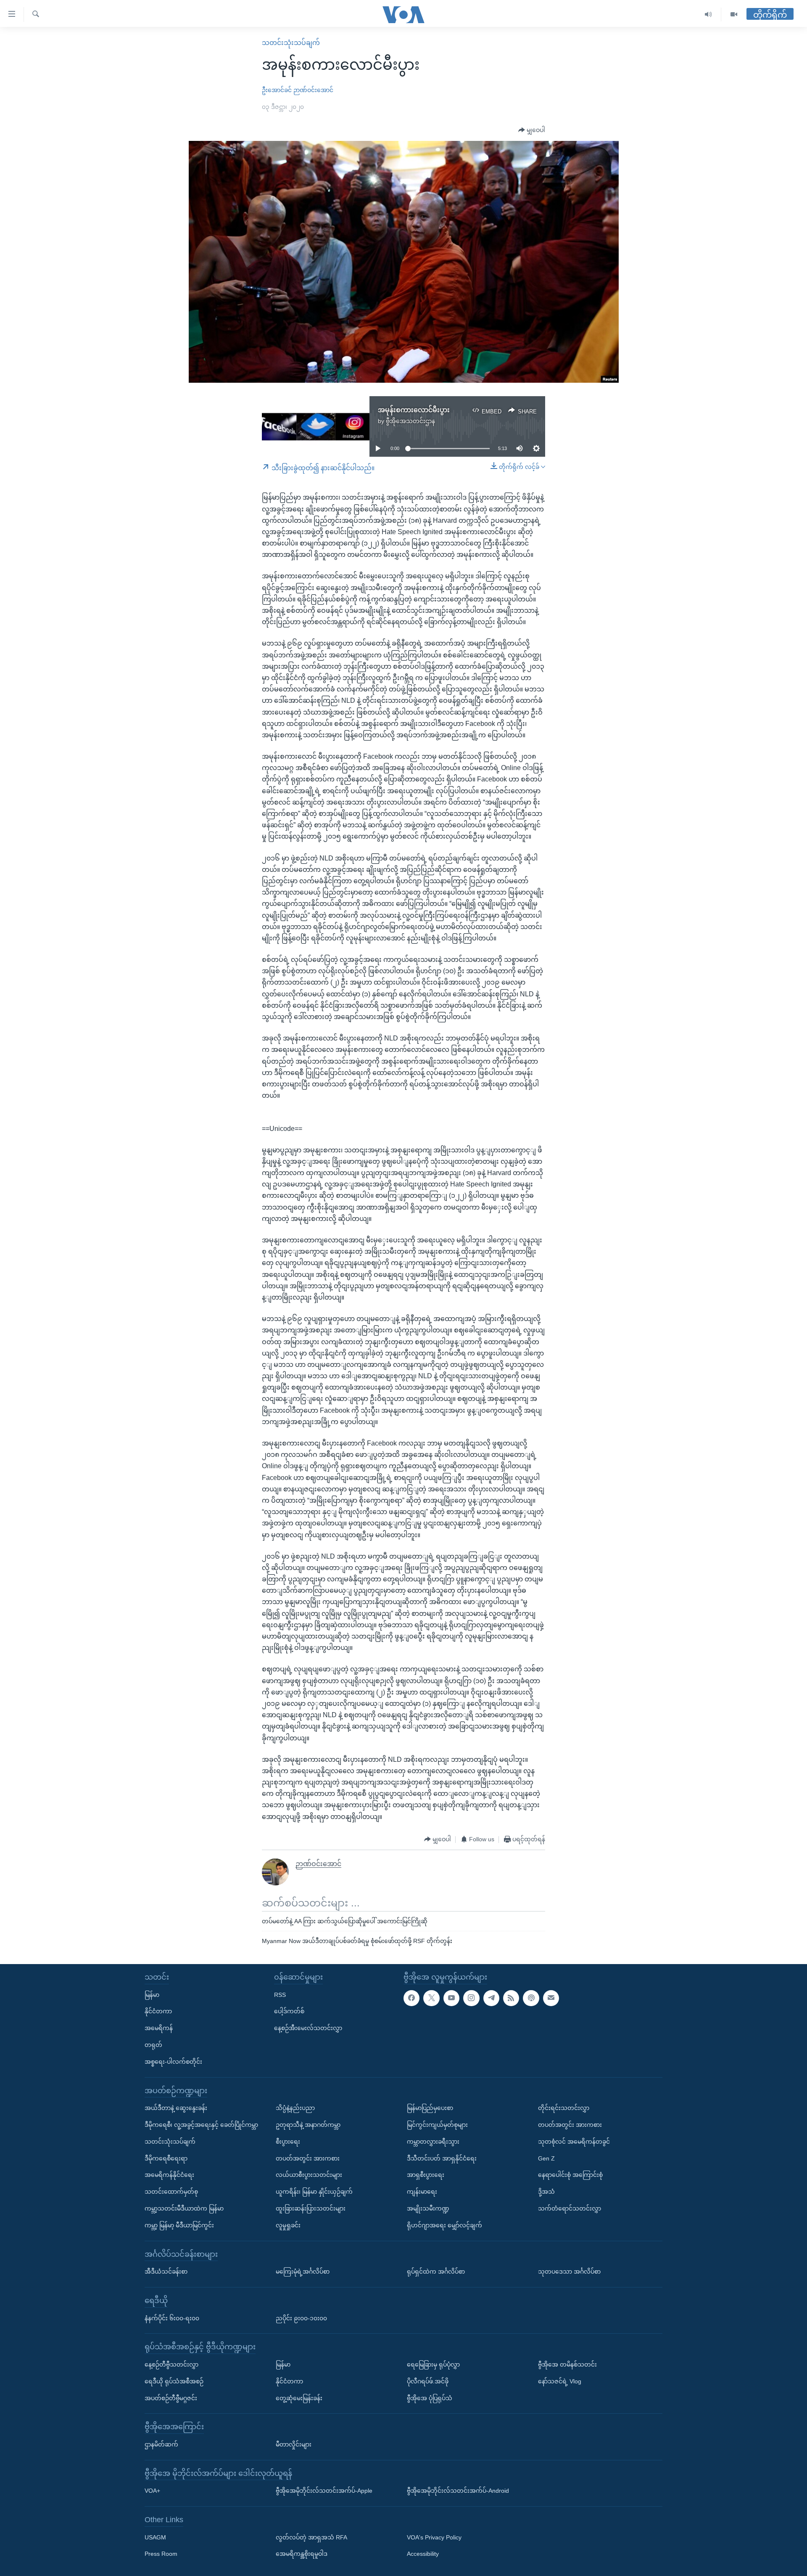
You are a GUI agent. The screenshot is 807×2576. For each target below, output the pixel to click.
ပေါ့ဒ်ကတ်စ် (289, 2011)
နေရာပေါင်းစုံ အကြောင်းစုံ (570, 2175)
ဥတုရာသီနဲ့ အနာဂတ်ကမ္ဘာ (308, 2125)
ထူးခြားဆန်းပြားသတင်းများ (311, 2208)
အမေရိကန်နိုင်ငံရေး (169, 2175)
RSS (280, 1994)
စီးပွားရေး (288, 2141)
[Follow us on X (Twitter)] (431, 1998)
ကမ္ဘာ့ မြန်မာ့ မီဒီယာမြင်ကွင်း (179, 2225)
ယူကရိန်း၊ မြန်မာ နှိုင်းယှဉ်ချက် (314, 2192)
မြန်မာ (152, 1994)
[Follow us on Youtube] (451, 1998)
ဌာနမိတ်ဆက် (161, 2444)
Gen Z (546, 2158)
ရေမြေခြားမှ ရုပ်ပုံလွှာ (433, 2364)
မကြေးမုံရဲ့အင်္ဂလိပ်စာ (303, 2272)
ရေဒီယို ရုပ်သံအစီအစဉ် (174, 2381)
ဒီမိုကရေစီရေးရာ (166, 2158)
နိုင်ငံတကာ (158, 2011)
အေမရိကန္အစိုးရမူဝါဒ (302, 2554)
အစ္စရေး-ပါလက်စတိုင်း (173, 2061)
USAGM (155, 2537)
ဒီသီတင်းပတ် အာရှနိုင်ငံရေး (442, 2158)
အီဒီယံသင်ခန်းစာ (166, 2272)
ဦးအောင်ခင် (277, 90)
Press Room (161, 2554)
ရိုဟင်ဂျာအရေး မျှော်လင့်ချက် (444, 2225)
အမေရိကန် (159, 2028)
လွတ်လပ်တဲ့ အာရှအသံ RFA (311, 2537)
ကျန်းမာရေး (422, 2192)
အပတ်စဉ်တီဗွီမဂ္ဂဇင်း (171, 2398)
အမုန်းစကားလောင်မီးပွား (414, 410)
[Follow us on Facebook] (411, 1998)
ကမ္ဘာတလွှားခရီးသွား (433, 2141)
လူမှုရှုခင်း (288, 2225)
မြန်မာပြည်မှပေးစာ (430, 2108)
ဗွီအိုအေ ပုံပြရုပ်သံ (430, 2398)
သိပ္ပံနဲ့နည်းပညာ (295, 2108)
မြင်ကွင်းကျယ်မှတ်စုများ (437, 2125)
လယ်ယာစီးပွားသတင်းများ (309, 2175)
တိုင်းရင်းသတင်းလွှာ (564, 2108)
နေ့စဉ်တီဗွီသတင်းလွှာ (171, 2364)
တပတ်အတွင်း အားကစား (308, 2158)
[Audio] (708, 15)
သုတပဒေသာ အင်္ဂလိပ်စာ (569, 2272)
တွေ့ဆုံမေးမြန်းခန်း (299, 2398)
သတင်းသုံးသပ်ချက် (291, 43)
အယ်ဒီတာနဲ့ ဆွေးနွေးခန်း (176, 2108)
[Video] (734, 15)
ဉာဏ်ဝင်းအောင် (313, 90)
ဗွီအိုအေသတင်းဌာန (410, 421)
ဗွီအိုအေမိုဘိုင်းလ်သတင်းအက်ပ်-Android (458, 2491)
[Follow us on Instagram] (471, 1998)
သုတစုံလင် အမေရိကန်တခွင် (574, 2141)
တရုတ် (153, 2045)
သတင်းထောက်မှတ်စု (171, 2192)
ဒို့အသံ (546, 2192)
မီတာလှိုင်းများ (294, 2444)
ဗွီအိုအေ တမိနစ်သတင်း (567, 2364)
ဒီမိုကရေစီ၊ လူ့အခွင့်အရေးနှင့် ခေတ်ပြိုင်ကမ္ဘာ (201, 2125)
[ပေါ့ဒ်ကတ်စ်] (531, 1998)
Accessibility (423, 2554)
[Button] (532, 130)
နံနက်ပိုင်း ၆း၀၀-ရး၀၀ (172, 2318)
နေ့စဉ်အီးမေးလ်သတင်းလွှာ (308, 2028)
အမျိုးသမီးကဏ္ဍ (428, 2208)
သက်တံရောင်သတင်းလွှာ (570, 2208)
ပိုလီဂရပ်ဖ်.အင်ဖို (428, 2381)
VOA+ (152, 2491)
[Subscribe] (551, 1998)
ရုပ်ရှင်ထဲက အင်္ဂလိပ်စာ (436, 2272)
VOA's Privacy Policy (434, 2537)
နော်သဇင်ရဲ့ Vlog (560, 2381)
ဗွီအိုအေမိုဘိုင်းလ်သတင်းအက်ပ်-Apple (324, 2491)
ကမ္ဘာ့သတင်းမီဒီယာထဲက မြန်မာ (184, 2208)
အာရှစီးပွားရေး (426, 2175)
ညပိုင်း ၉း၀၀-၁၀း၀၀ (301, 2318)
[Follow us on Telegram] (491, 1998)
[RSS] (511, 1998)
